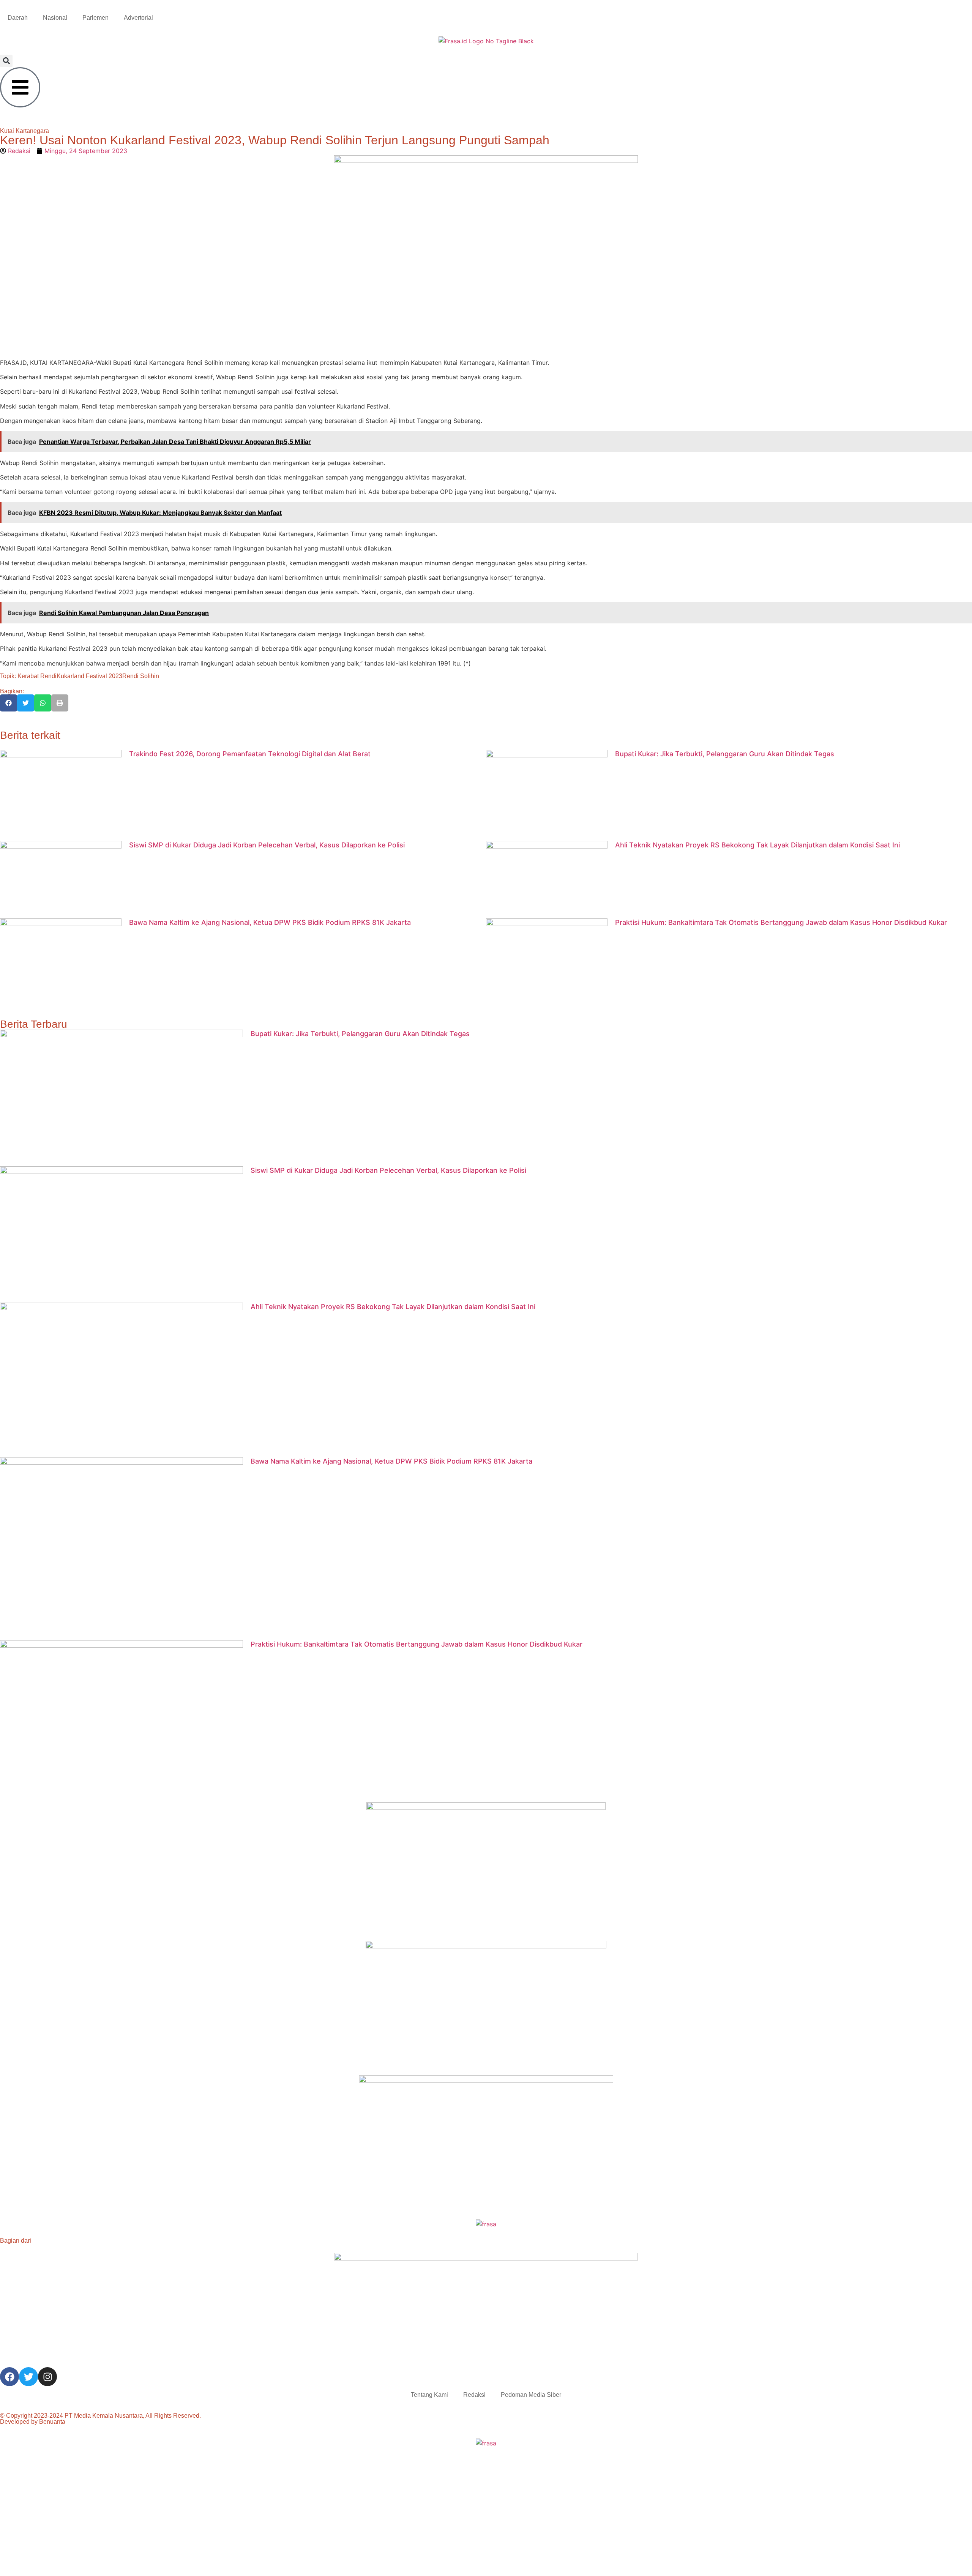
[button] (6, 61)
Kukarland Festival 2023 (89, 676)
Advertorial (138, 18)
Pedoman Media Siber (531, 2395)
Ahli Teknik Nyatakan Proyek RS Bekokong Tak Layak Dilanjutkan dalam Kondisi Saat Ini (757, 845)
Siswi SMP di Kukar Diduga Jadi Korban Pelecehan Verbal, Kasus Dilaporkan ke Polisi (267, 845)
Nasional (55, 18)
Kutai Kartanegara (24, 131)
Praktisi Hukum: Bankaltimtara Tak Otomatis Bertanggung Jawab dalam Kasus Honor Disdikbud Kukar (781, 922)
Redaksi (474, 2395)
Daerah (18, 18)
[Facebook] (9, 2377)
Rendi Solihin (141, 676)
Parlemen (95, 18)
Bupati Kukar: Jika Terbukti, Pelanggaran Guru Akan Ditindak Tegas (725, 754)
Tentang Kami (429, 2395)
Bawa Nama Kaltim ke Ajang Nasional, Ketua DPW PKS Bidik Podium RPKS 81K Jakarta (270, 922)
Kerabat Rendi (37, 676)
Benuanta (52, 2422)
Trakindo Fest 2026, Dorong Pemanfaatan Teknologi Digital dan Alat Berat (250, 754)
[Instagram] (47, 2377)
